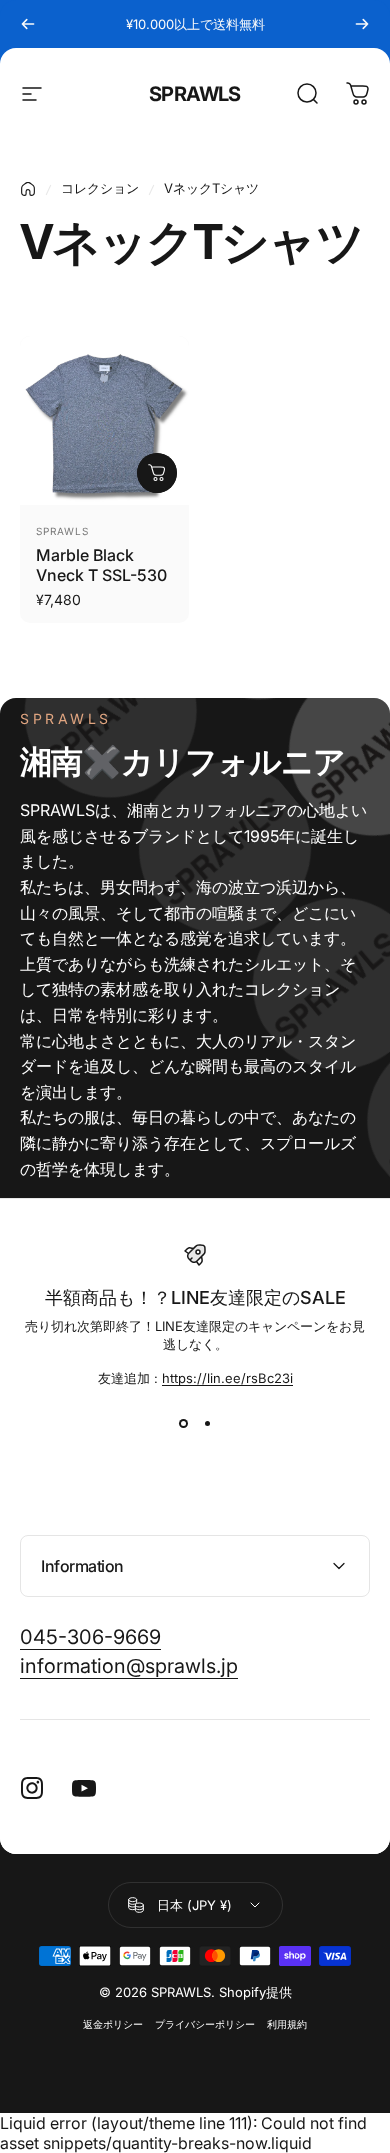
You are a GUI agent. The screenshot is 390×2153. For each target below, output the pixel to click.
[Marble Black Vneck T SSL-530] (104, 420)
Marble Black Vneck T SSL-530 (101, 565)
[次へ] (362, 24)
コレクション (100, 188)
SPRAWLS (195, 94)
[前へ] (28, 24)
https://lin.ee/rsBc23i (227, 1378)
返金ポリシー (113, 2024)
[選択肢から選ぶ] (157, 473)
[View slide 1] (183, 1424)
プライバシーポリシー (205, 2024)
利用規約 (287, 2024)
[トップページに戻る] (28, 189)
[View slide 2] (207, 1424)
